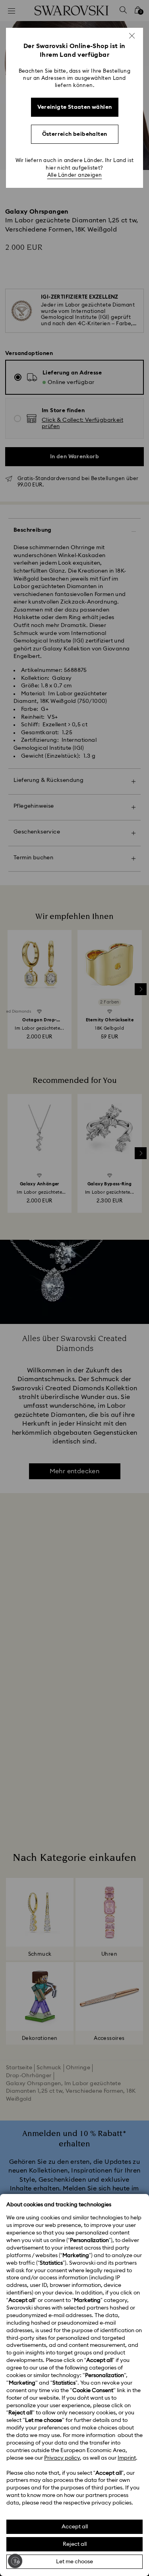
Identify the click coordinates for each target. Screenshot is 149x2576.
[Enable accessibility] (15, 2561)
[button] (132, 36)
